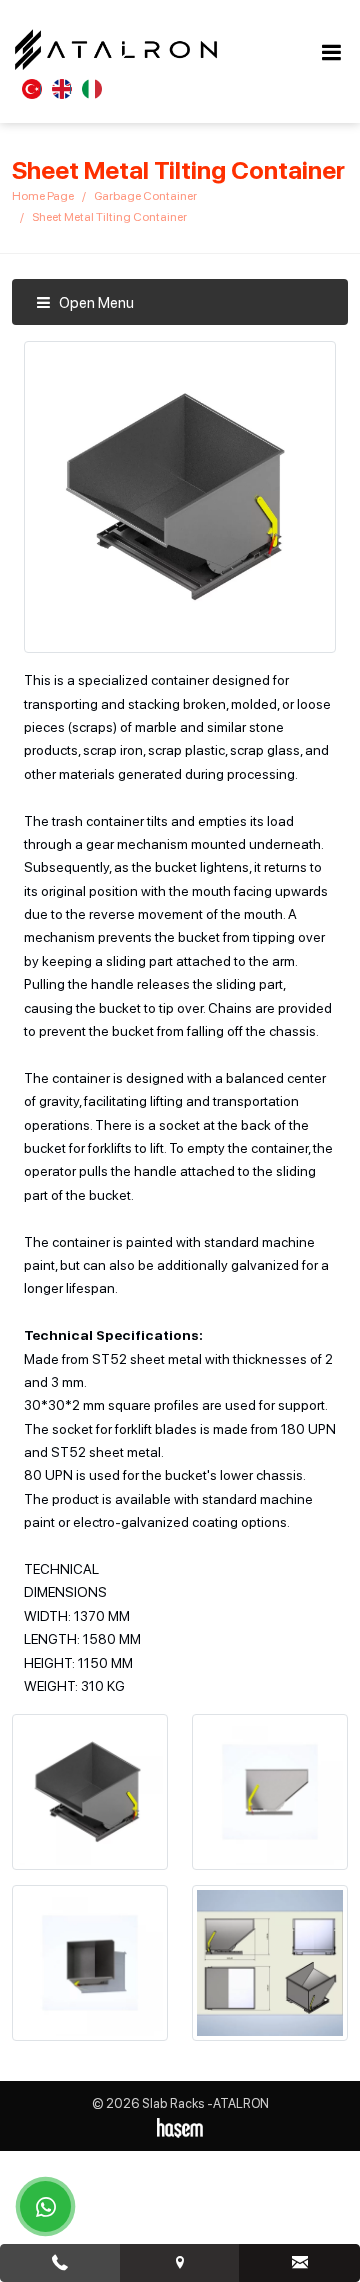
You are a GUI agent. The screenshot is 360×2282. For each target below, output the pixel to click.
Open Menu (95, 303)
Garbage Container (145, 196)
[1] (331, 52)
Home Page (43, 196)
